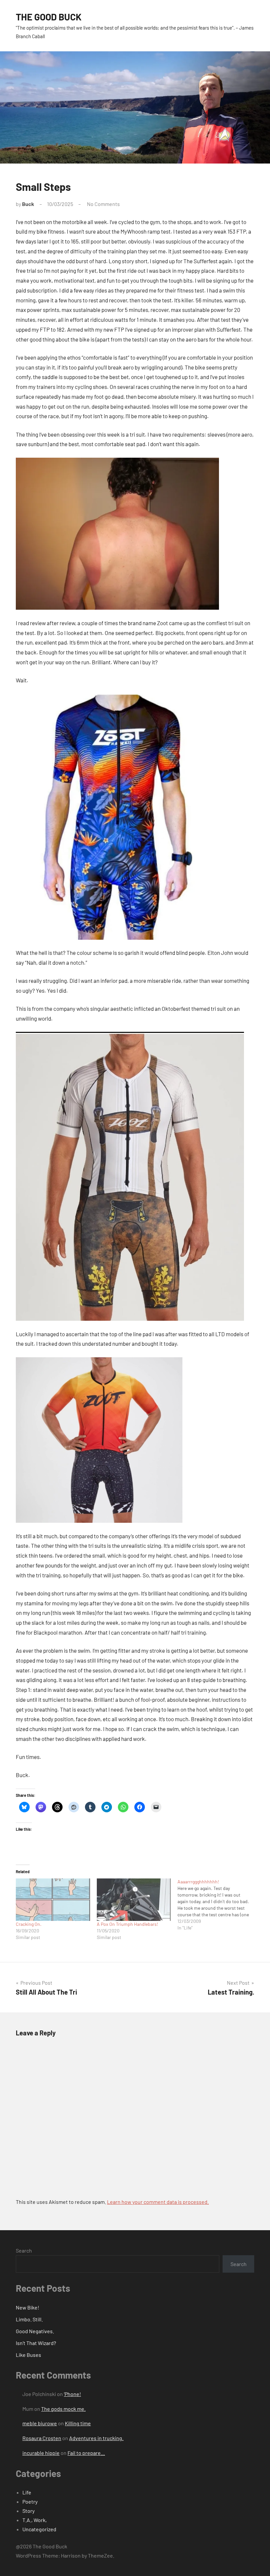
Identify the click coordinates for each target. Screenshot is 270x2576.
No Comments (103, 204)
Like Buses (28, 2355)
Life (27, 2492)
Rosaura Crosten (42, 2438)
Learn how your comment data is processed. (158, 2202)
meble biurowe (40, 2423)
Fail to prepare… (86, 2453)
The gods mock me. (63, 2409)
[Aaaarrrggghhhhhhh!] (218, 1905)
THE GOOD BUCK (49, 17)
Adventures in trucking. (96, 2438)
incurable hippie (41, 2453)
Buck (28, 204)
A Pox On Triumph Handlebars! (127, 1924)
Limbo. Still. (29, 2319)
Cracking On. (29, 1924)
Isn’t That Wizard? (36, 2343)
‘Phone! (72, 2394)
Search (24, 2250)
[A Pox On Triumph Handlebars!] (134, 1900)
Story (28, 2511)
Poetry (30, 2501)
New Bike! (27, 2307)
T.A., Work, (35, 2520)
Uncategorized (39, 2529)
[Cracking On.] (53, 1900)
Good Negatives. (35, 2331)
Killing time (78, 2423)
